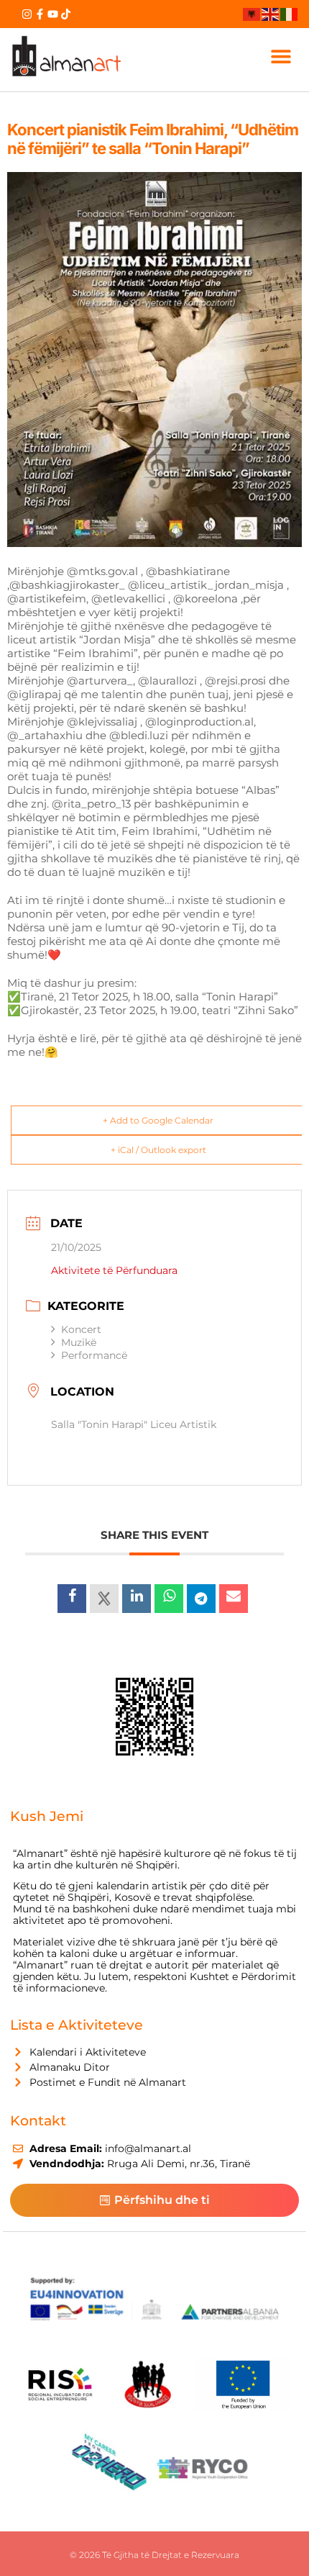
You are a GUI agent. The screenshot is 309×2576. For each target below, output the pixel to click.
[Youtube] (53, 14)
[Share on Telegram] (201, 1599)
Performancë (94, 1355)
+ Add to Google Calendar (158, 1120)
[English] (271, 14)
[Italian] (290, 14)
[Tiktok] (66, 14)
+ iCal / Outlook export (158, 1150)
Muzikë (79, 1342)
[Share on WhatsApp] (169, 1599)
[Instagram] (27, 14)
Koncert (81, 1329)
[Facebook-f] (40, 14)
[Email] (234, 1599)
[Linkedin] (137, 1599)
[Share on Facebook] (72, 1599)
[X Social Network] (104, 1599)
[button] (281, 57)
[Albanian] (252, 14)
